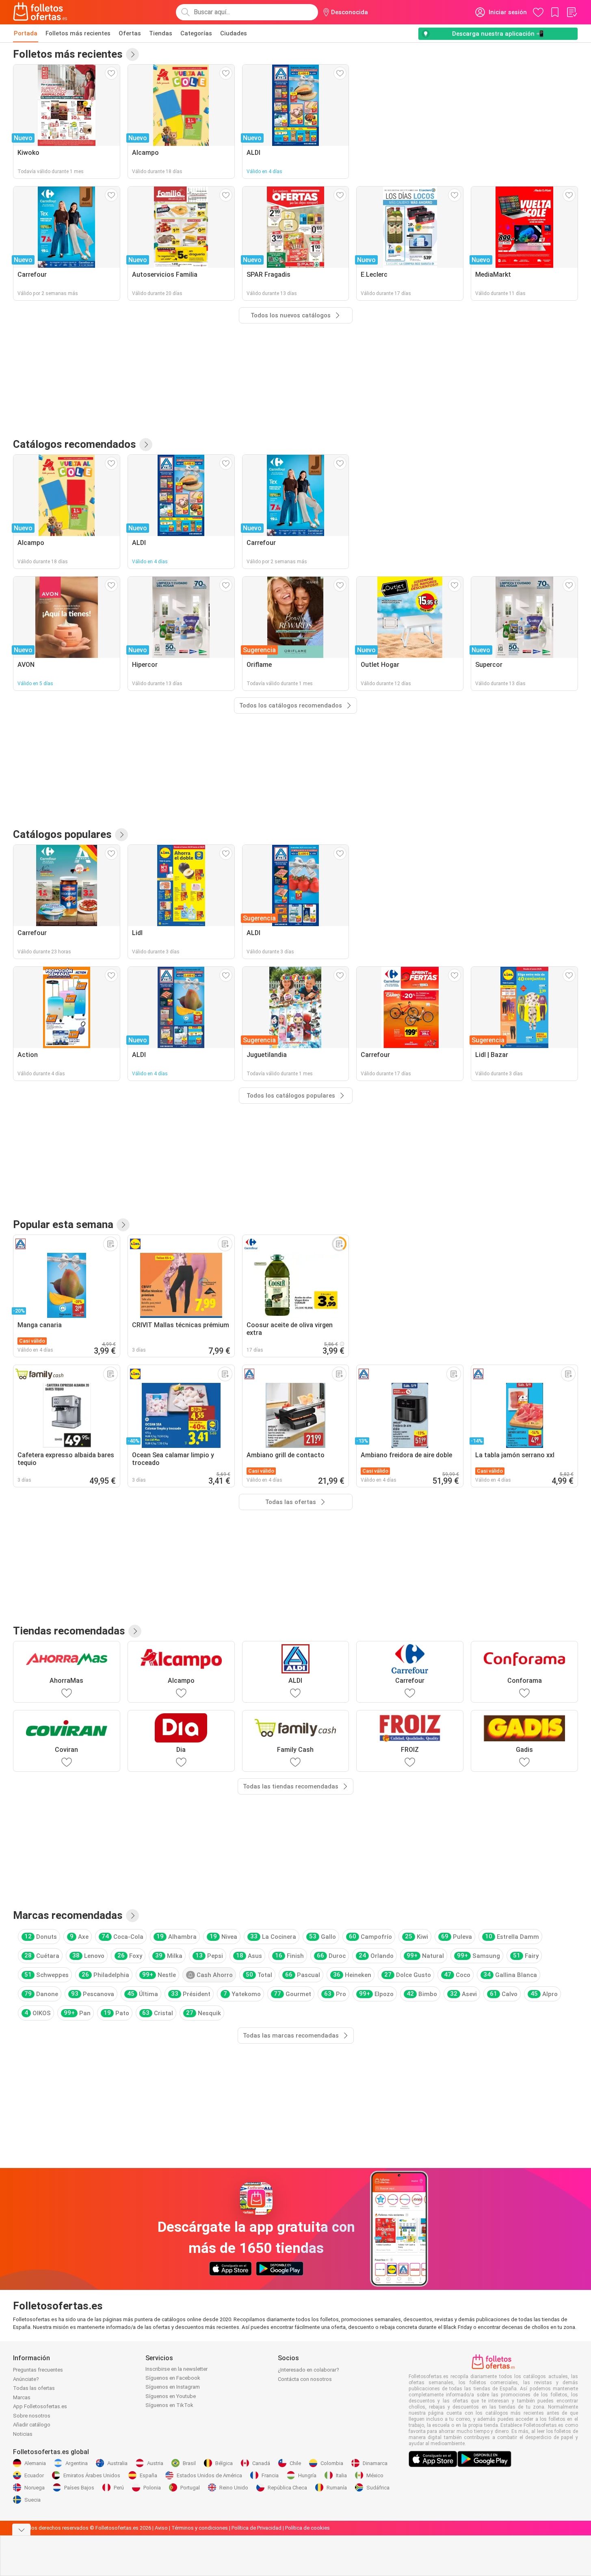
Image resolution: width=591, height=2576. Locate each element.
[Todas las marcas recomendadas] (132, 1916)
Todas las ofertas (34, 2388)
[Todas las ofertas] (123, 1225)
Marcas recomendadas (68, 1915)
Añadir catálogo (32, 2425)
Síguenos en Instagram (173, 2387)
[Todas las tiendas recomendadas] (135, 1631)
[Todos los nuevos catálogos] (132, 54)
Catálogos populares (62, 834)
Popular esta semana (63, 1224)
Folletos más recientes (78, 33)
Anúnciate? (26, 2379)
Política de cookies (307, 2528)
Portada (26, 33)
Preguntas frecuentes (38, 2370)
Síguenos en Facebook (173, 2378)
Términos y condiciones (200, 2528)
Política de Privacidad (257, 2528)
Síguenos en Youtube (171, 2396)
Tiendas (161, 33)
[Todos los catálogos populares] (121, 835)
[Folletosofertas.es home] (40, 12)
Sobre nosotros (32, 2416)
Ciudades (234, 33)
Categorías (196, 33)
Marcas (22, 2397)
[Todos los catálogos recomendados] (146, 445)
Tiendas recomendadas (69, 1631)
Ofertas (130, 33)
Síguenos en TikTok (169, 2405)
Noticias (23, 2434)
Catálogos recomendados (75, 444)
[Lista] (572, 12)
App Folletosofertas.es (40, 2406)
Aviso (161, 2528)
